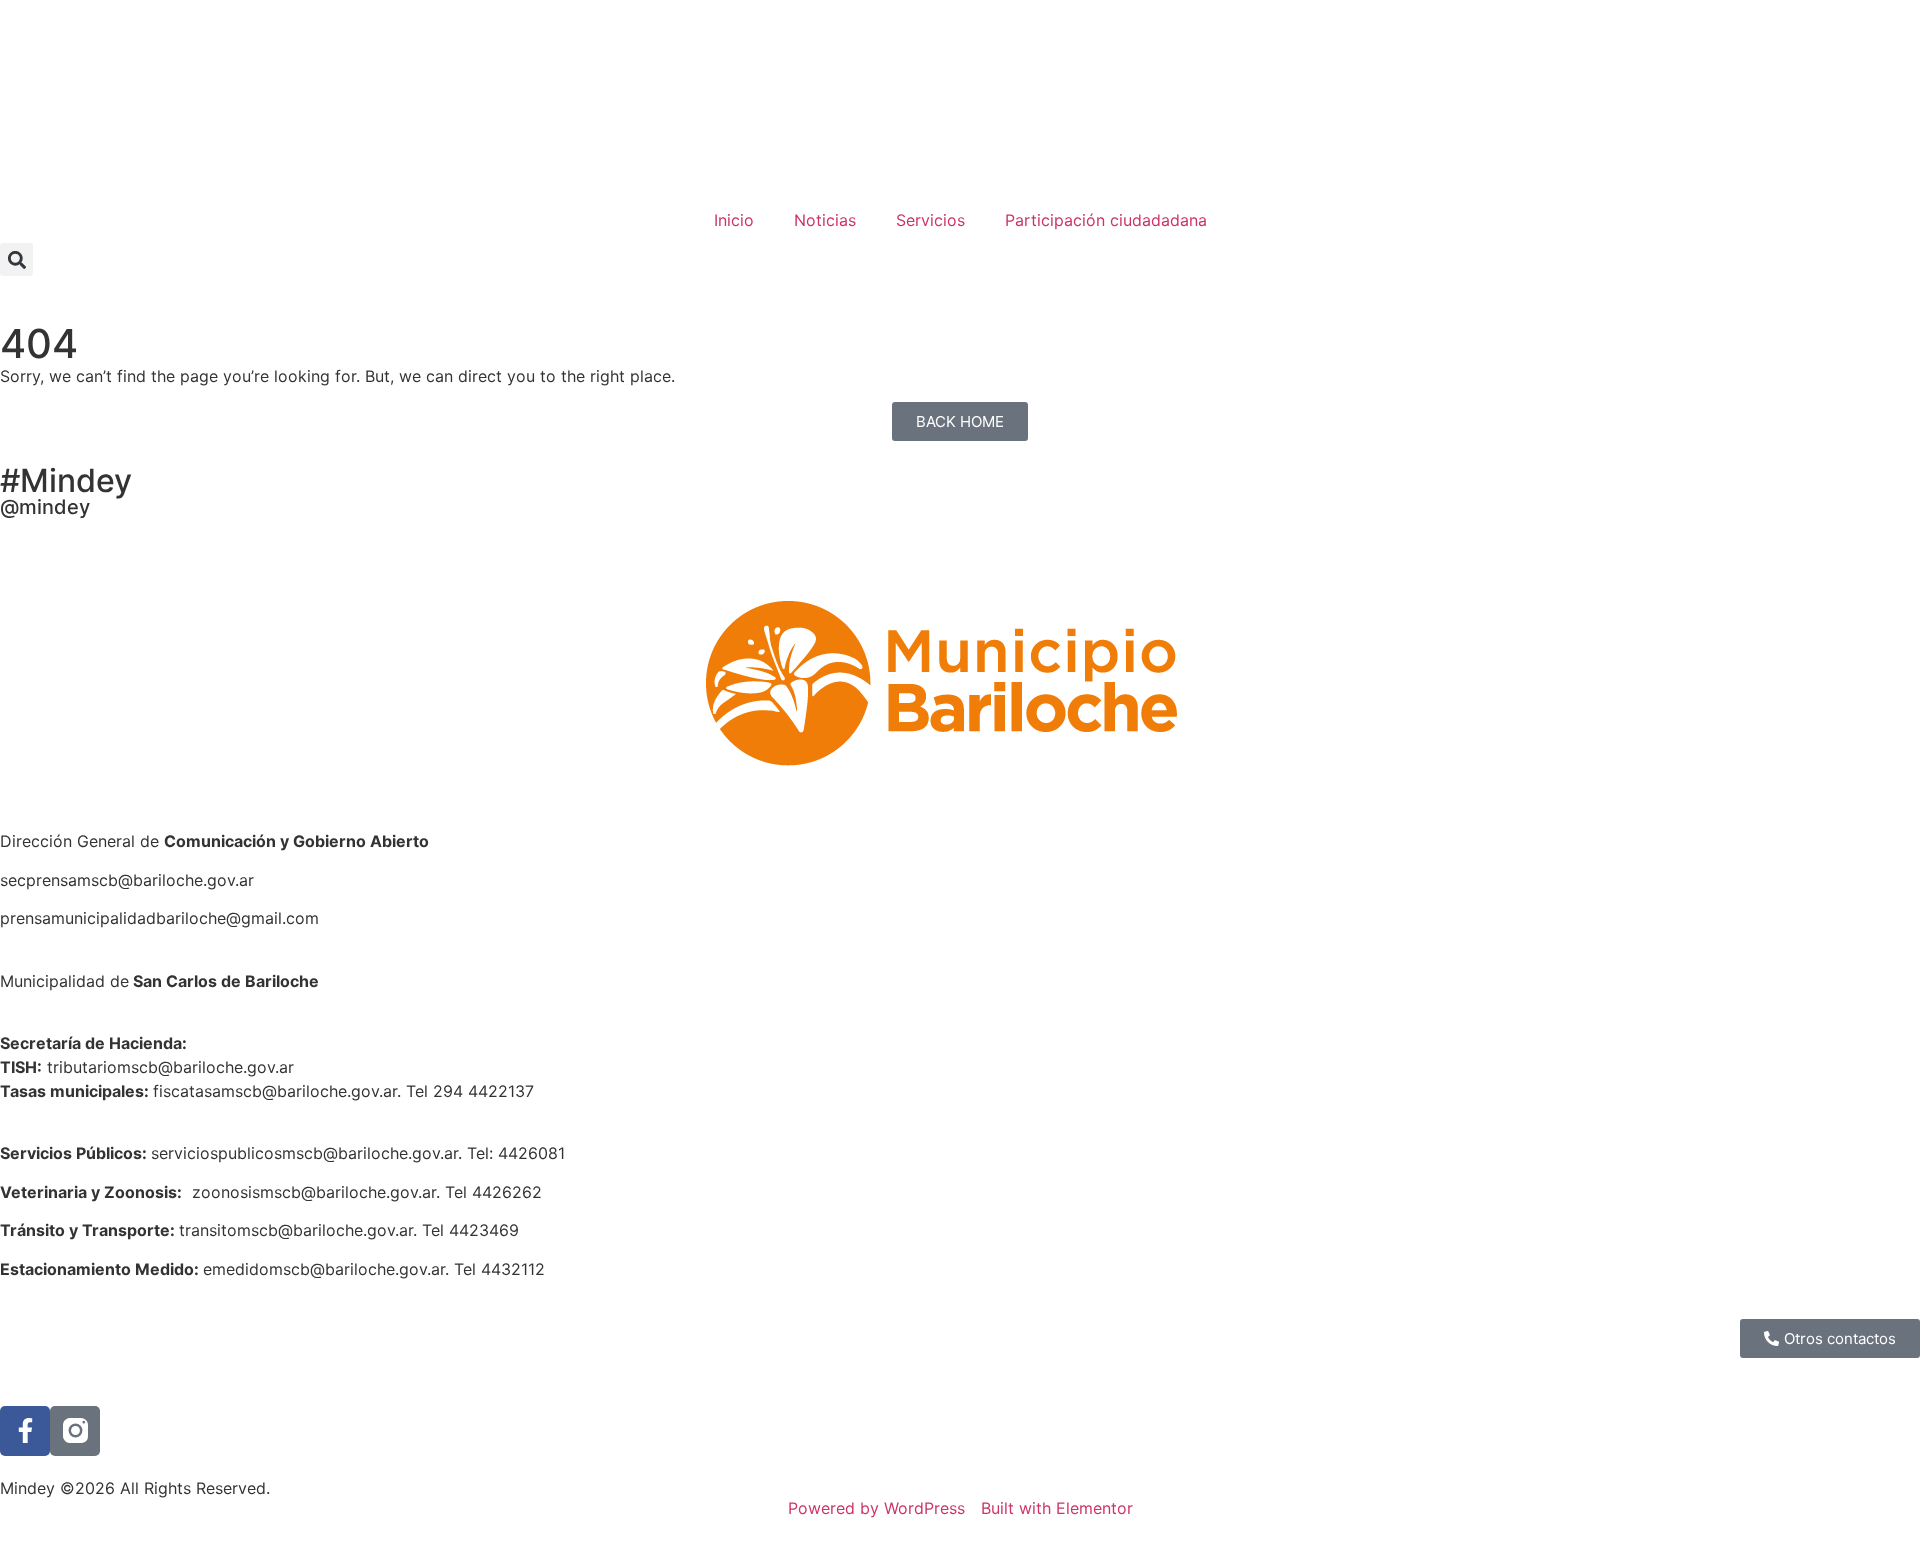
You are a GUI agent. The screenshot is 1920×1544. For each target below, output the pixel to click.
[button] (16, 259)
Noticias (825, 220)
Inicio (734, 220)
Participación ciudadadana (1106, 220)
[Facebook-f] (25, 1431)
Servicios (930, 220)
